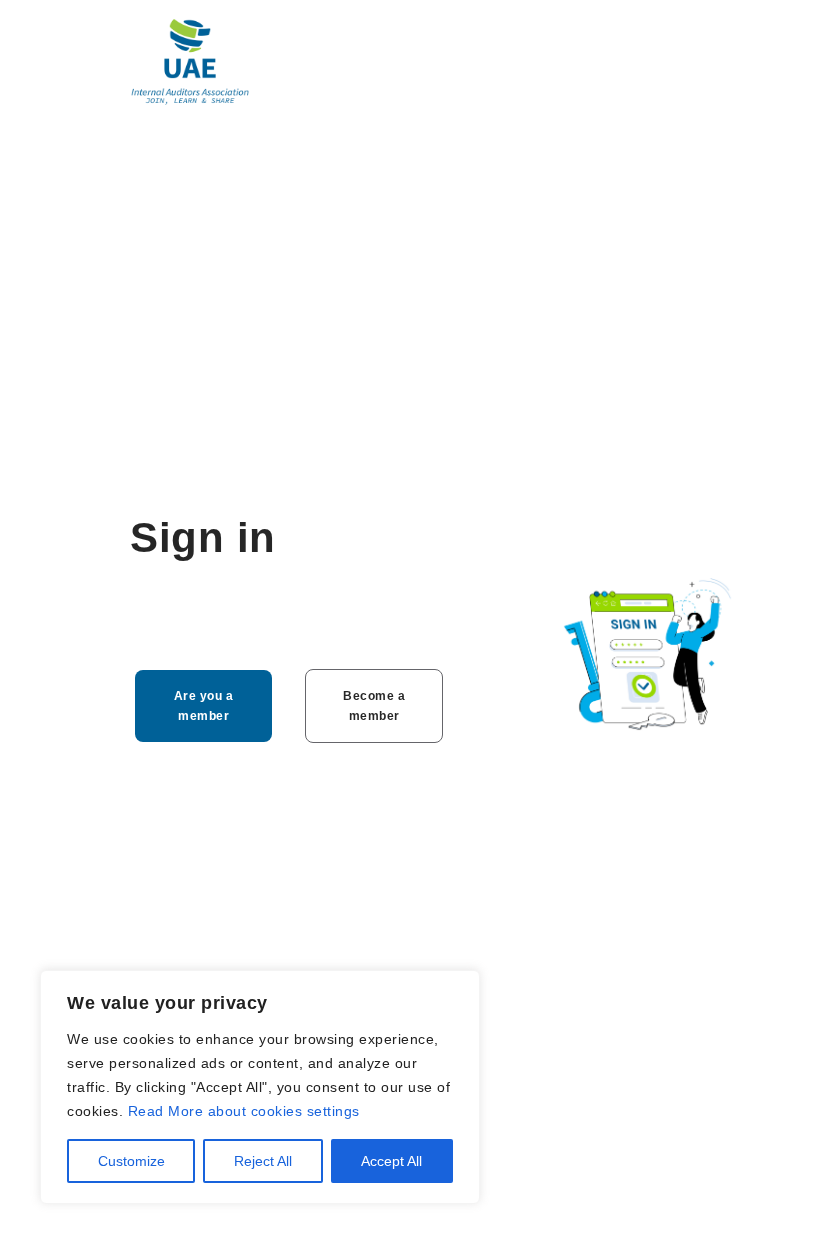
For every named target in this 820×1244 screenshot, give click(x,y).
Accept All (391, 1161)
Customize (131, 1161)
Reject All (263, 1161)
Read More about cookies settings (244, 1111)
